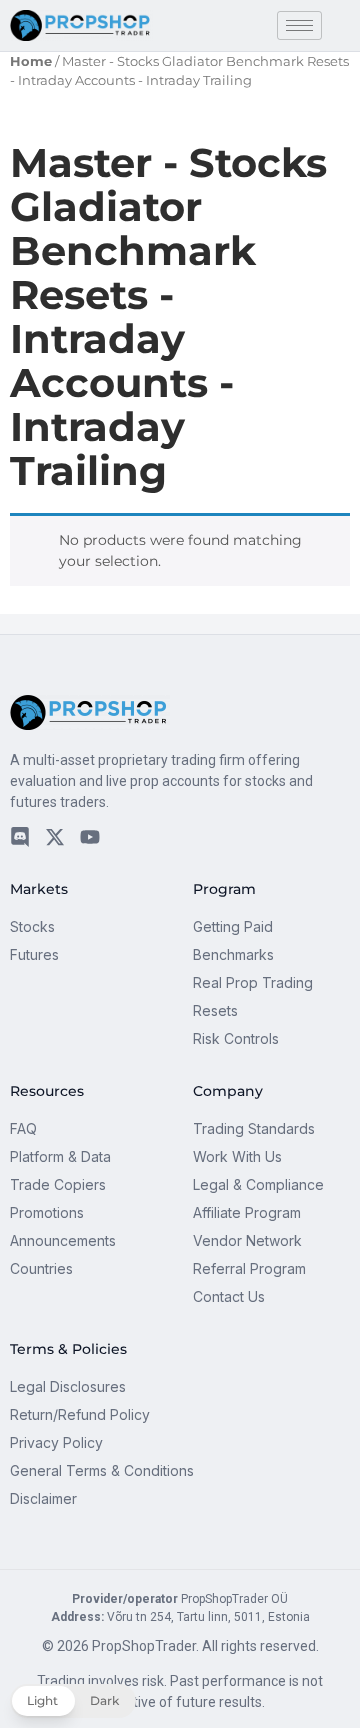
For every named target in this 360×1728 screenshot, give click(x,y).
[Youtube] (90, 837)
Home (31, 61)
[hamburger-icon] (299, 25)
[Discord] (20, 837)
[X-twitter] (55, 837)
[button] (73, 1701)
